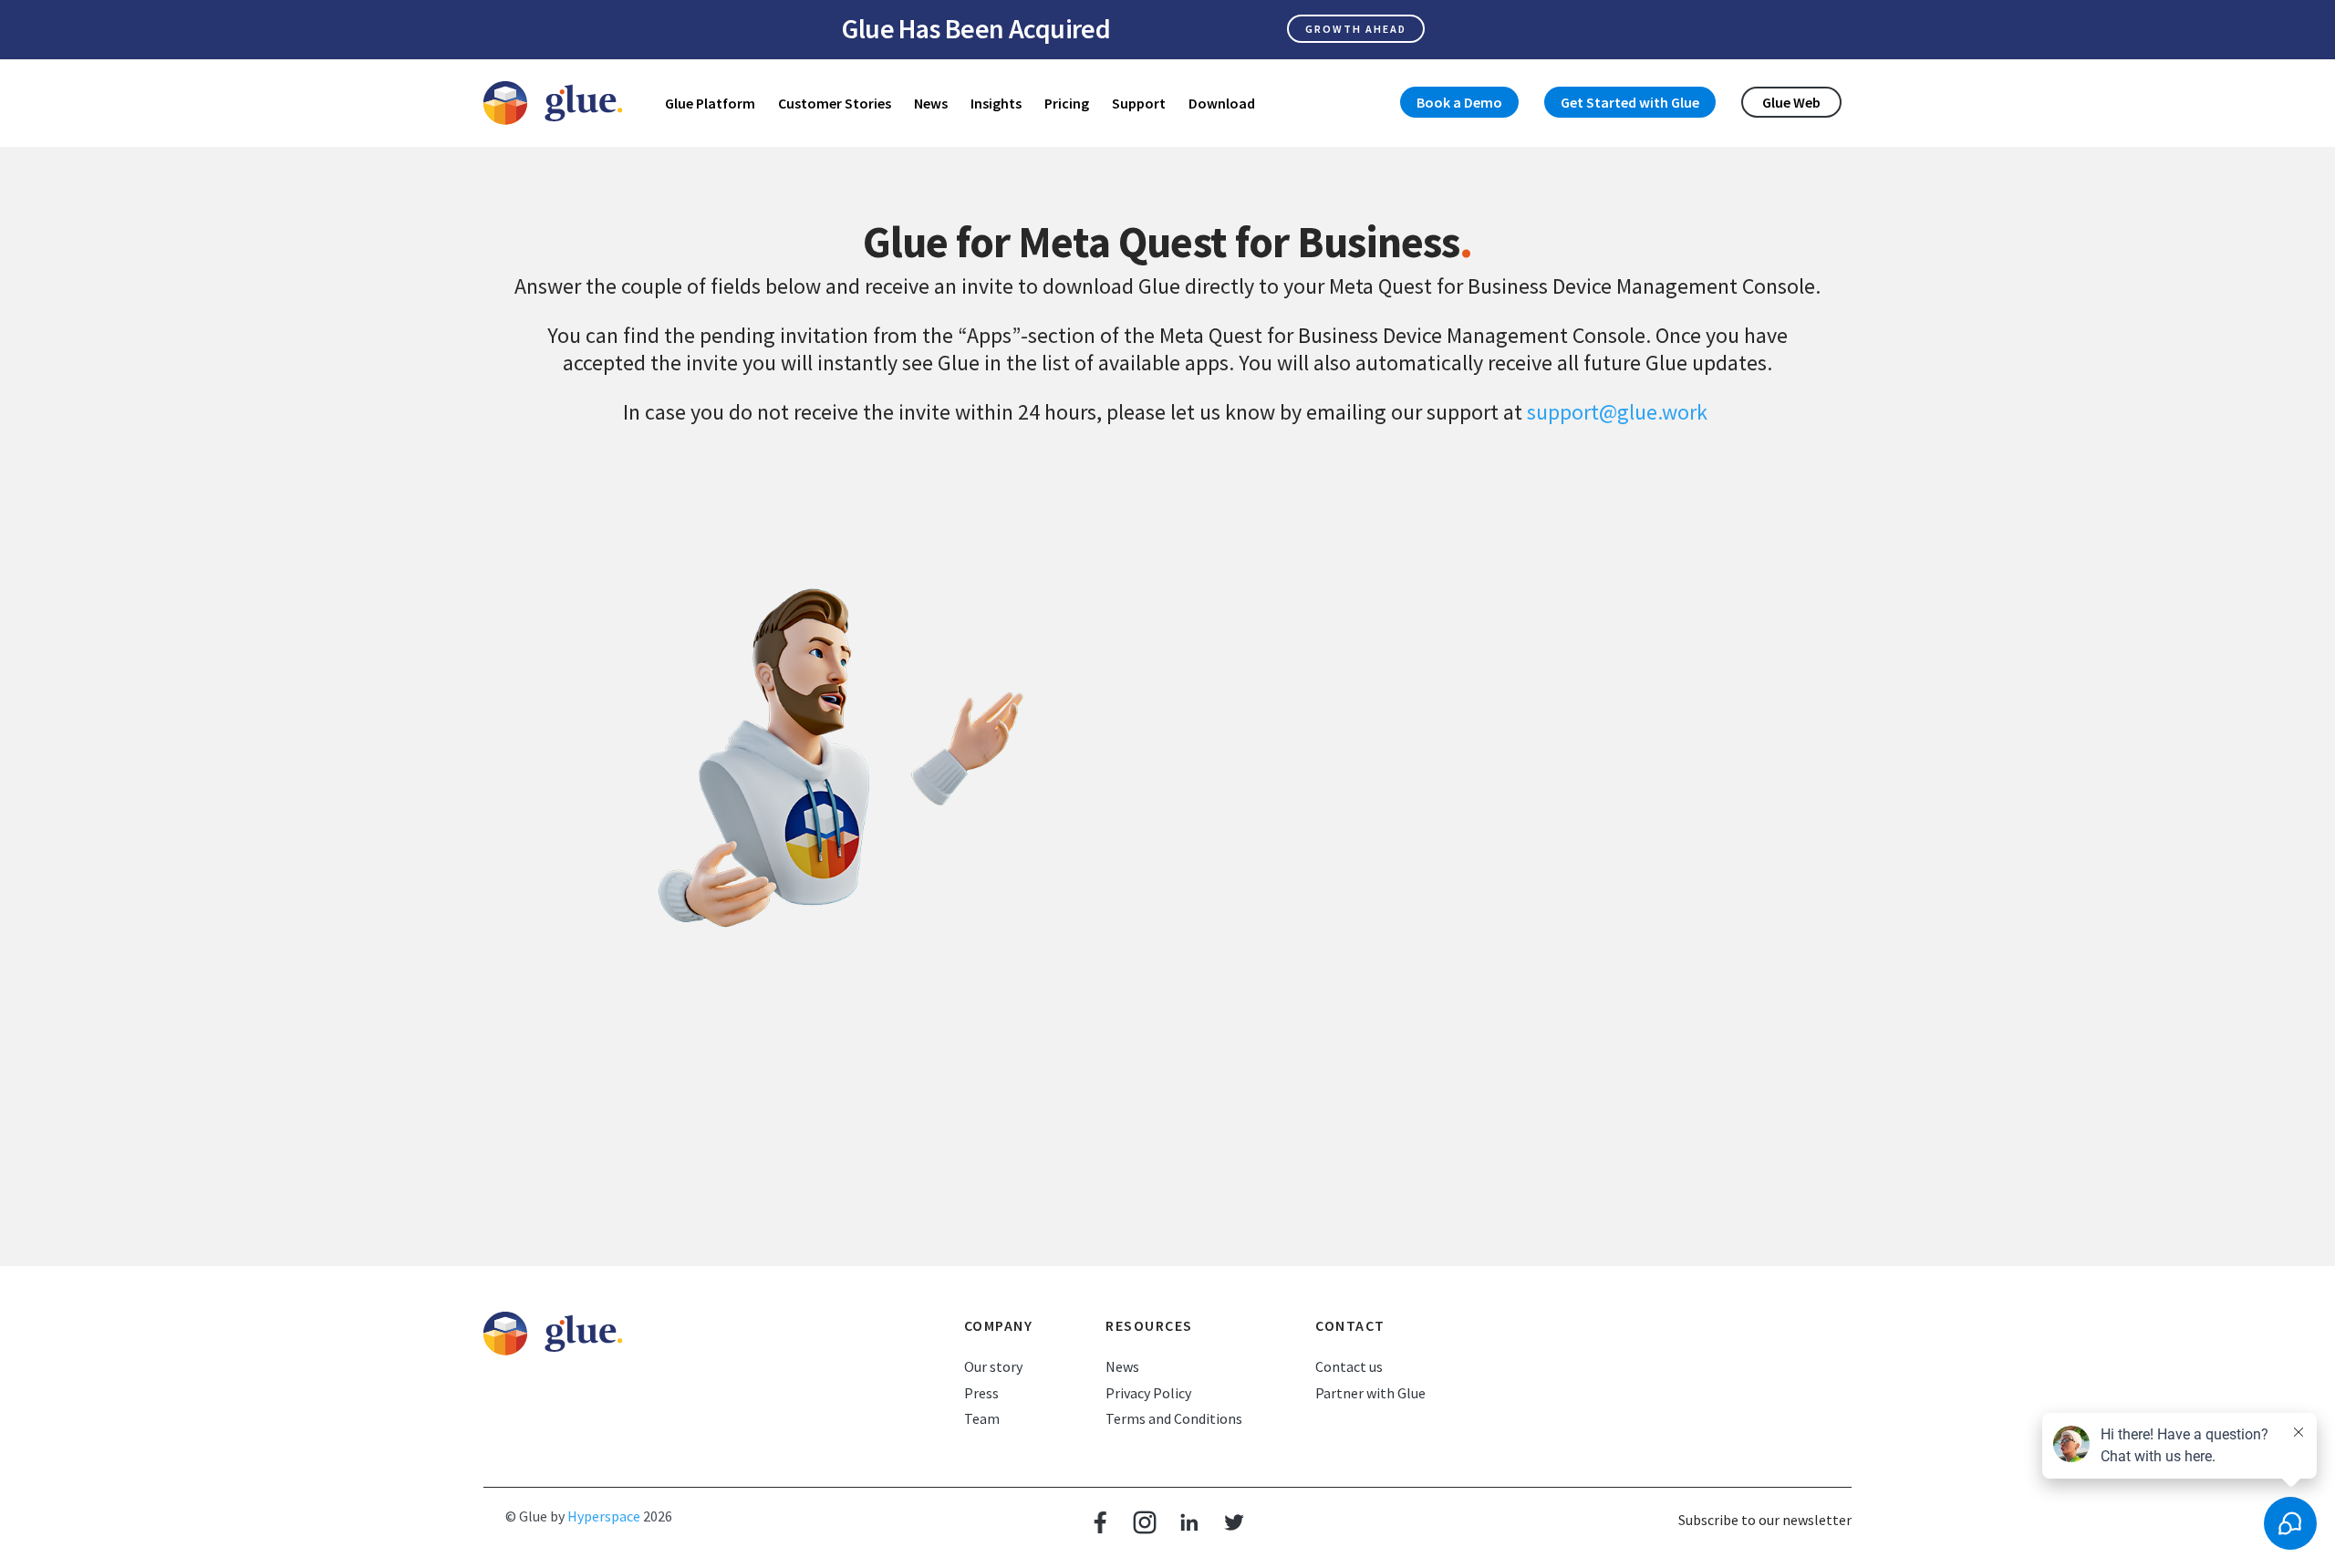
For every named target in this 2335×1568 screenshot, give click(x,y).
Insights (996, 103)
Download (1222, 103)
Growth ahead (1356, 29)
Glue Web (1791, 102)
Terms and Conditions (1174, 1418)
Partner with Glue (1370, 1393)
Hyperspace (604, 1516)
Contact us (1349, 1366)
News (931, 103)
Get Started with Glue (1630, 102)
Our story (993, 1366)
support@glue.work (1617, 412)
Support (1139, 103)
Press (981, 1393)
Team (982, 1418)
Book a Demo (1459, 102)
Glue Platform (710, 103)
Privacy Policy (1148, 1393)
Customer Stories (835, 103)
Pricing (1067, 103)
